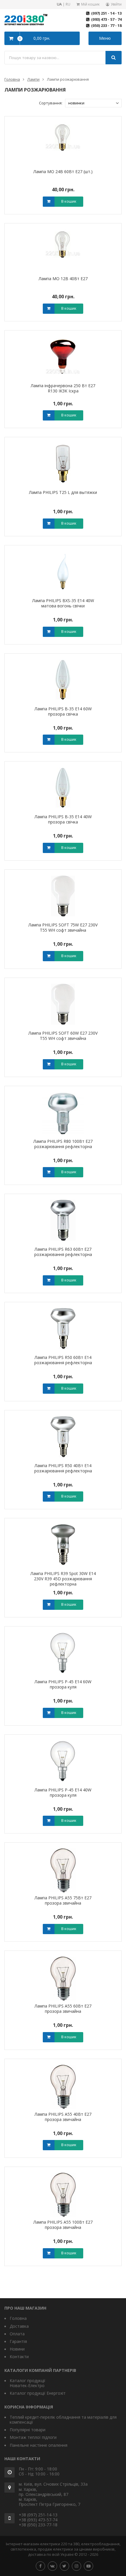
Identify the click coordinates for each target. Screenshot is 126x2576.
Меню (105, 38)
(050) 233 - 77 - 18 (106, 25)
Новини (17, 2349)
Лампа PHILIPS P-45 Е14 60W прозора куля (63, 1684)
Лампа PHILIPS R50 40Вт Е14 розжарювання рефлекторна (63, 1468)
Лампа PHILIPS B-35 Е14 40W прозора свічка (63, 819)
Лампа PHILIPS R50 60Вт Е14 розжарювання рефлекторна (63, 1360)
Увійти (116, 4)
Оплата (17, 2334)
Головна (12, 79)
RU (68, 5)
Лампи (33, 79)
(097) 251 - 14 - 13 (106, 13)
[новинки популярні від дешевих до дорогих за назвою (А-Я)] (93, 103)
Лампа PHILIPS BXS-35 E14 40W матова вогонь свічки (63, 603)
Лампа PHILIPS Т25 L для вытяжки (63, 492)
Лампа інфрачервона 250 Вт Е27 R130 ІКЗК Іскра (63, 388)
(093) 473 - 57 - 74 (106, 19)
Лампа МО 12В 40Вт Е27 (63, 279)
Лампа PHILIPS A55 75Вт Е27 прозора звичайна (63, 1900)
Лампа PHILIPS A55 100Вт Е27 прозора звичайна (63, 2225)
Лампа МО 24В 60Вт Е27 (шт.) (63, 172)
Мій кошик (90, 4)
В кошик (69, 201)
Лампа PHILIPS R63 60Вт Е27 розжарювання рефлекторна (63, 1252)
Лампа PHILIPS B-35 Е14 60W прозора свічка (63, 711)
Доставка (19, 2326)
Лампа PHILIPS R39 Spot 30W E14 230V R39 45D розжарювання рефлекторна (63, 1579)
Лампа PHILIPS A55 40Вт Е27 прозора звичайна (63, 2117)
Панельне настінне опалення (39, 2445)
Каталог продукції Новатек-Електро (28, 2383)
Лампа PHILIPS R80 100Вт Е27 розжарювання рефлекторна (63, 1144)
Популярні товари (28, 2430)
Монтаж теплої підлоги (33, 2437)
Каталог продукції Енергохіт (38, 2393)
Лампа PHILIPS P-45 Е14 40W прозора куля (63, 1792)
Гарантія (18, 2341)
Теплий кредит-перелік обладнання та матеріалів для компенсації (63, 2420)
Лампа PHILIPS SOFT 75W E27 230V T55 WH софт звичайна (63, 927)
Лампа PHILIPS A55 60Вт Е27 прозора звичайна (63, 2009)
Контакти (19, 2357)
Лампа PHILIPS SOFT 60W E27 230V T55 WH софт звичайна (63, 1036)
